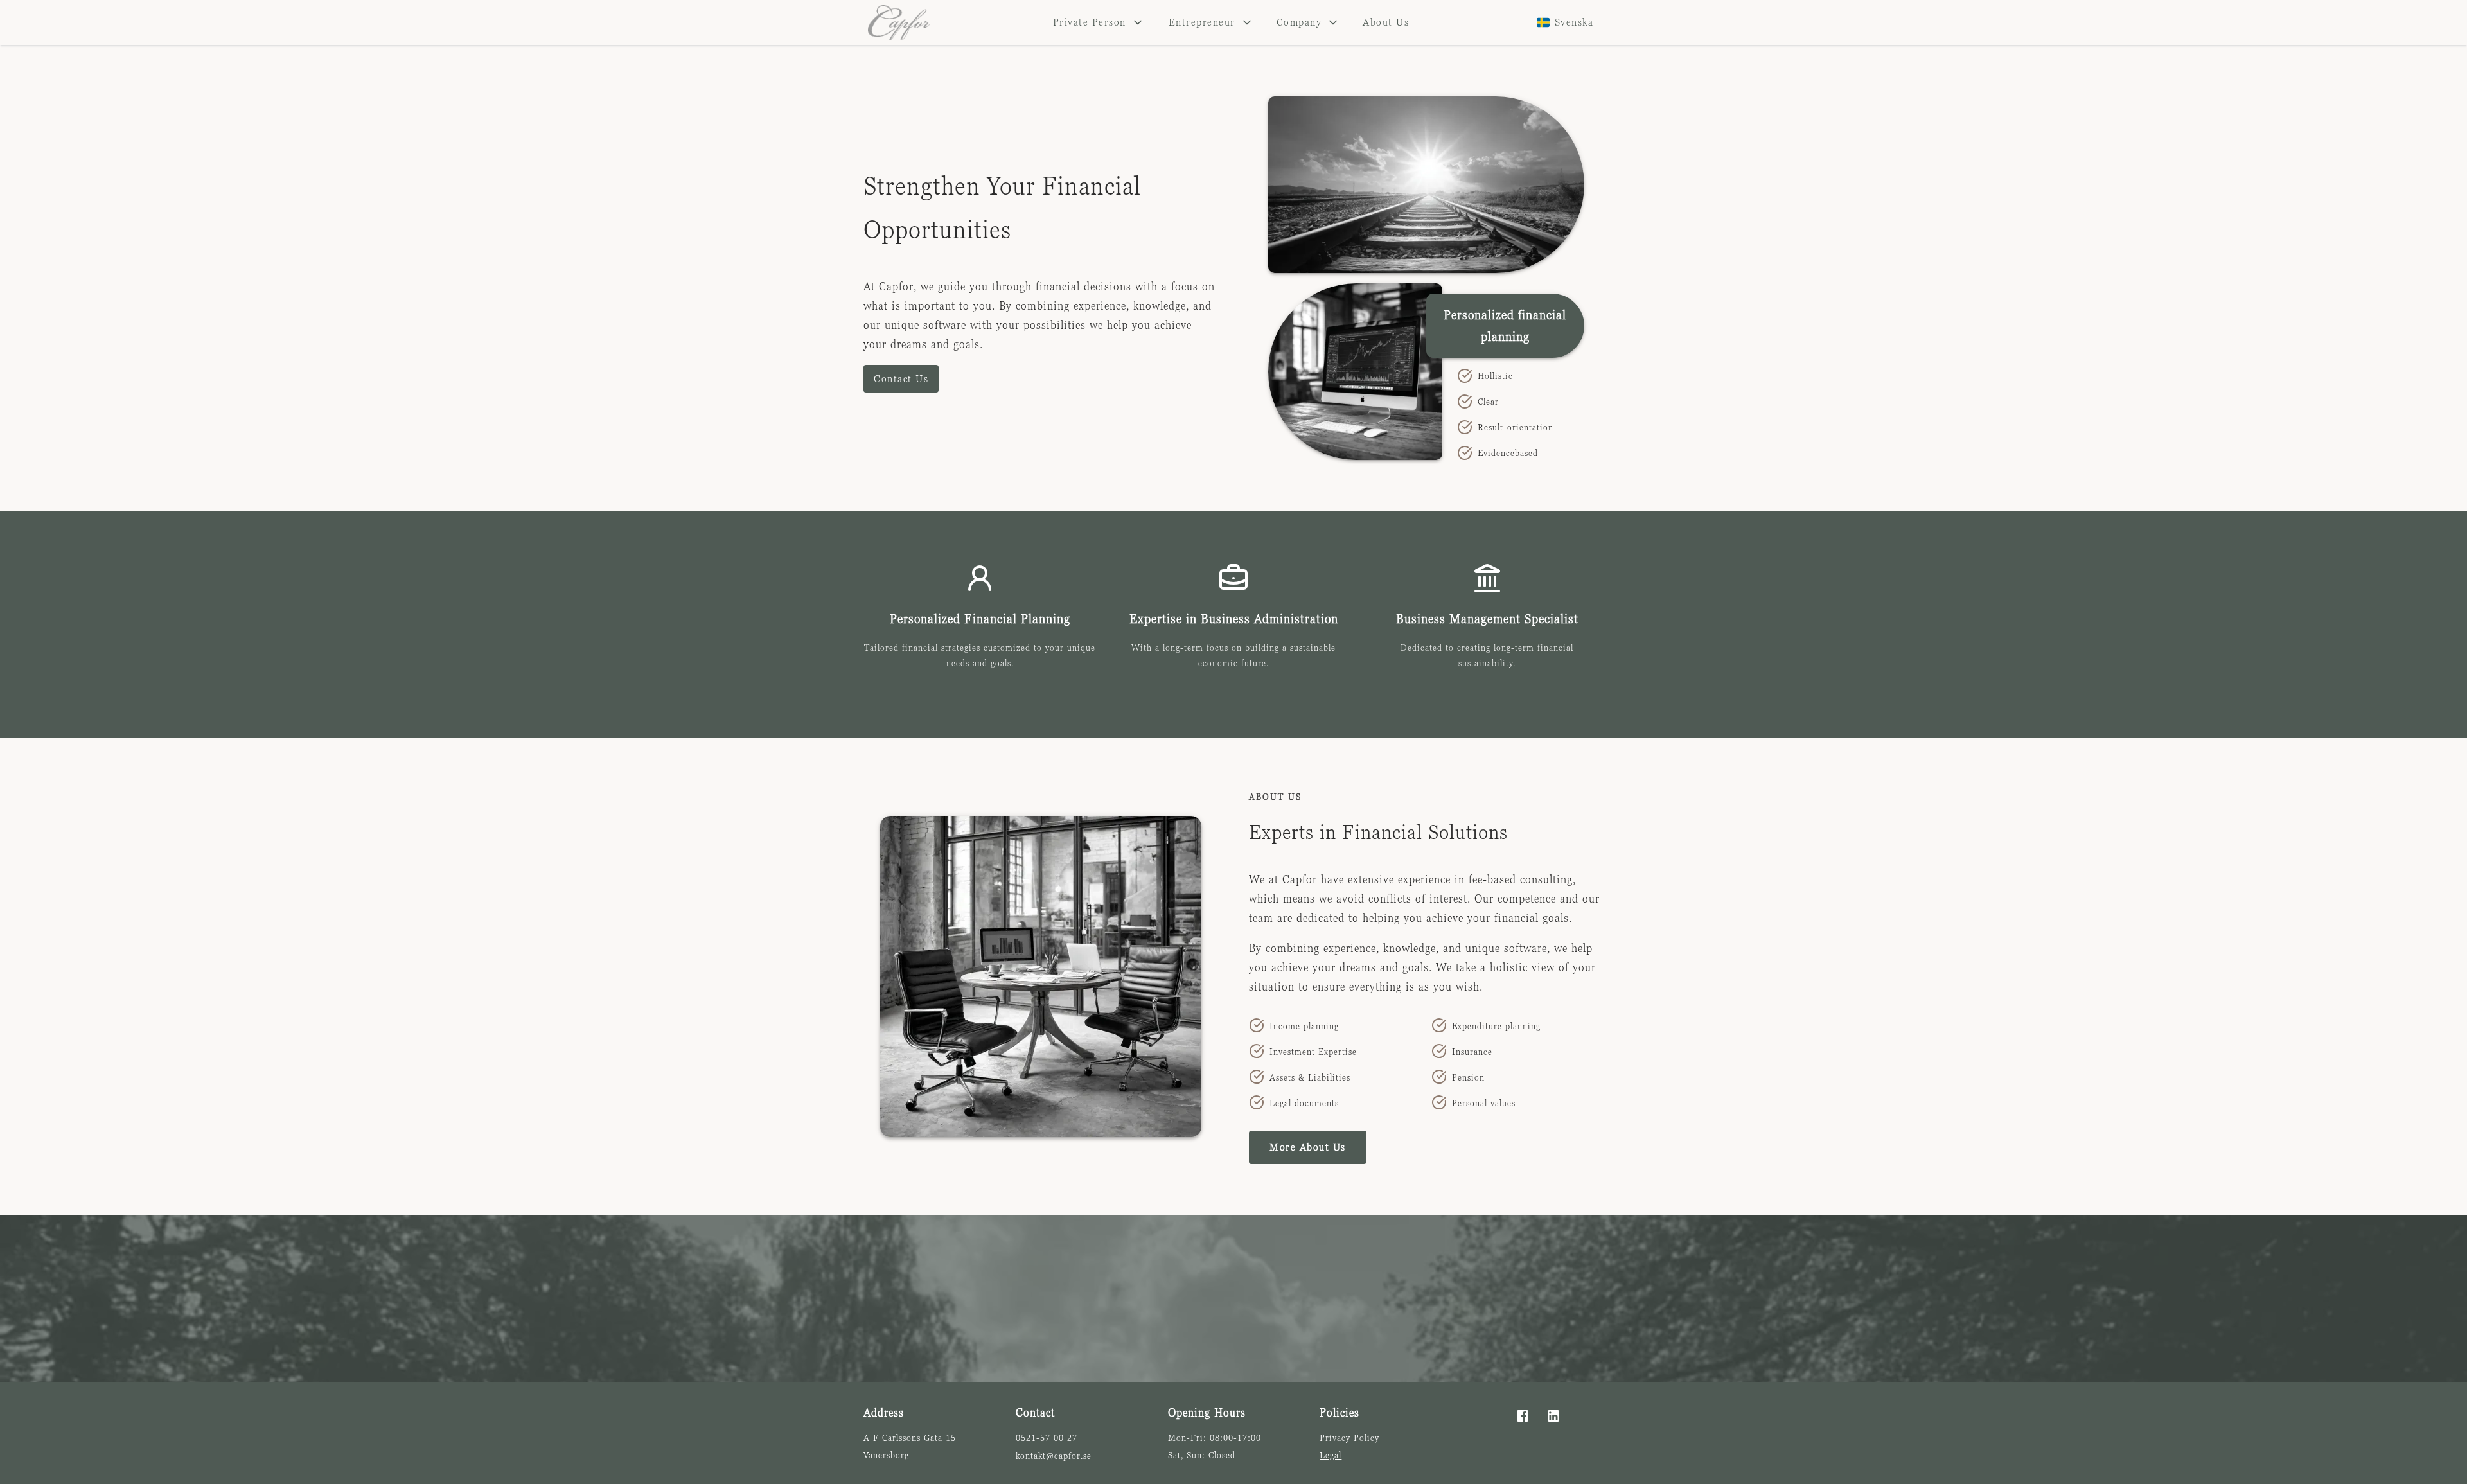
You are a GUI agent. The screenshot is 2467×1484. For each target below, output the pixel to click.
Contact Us (901, 378)
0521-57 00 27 (1047, 1437)
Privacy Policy (1349, 1437)
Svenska (1574, 22)
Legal (1331, 1455)
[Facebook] (1523, 1416)
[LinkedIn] (1553, 1416)
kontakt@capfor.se (1054, 1455)
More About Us (1308, 1147)
